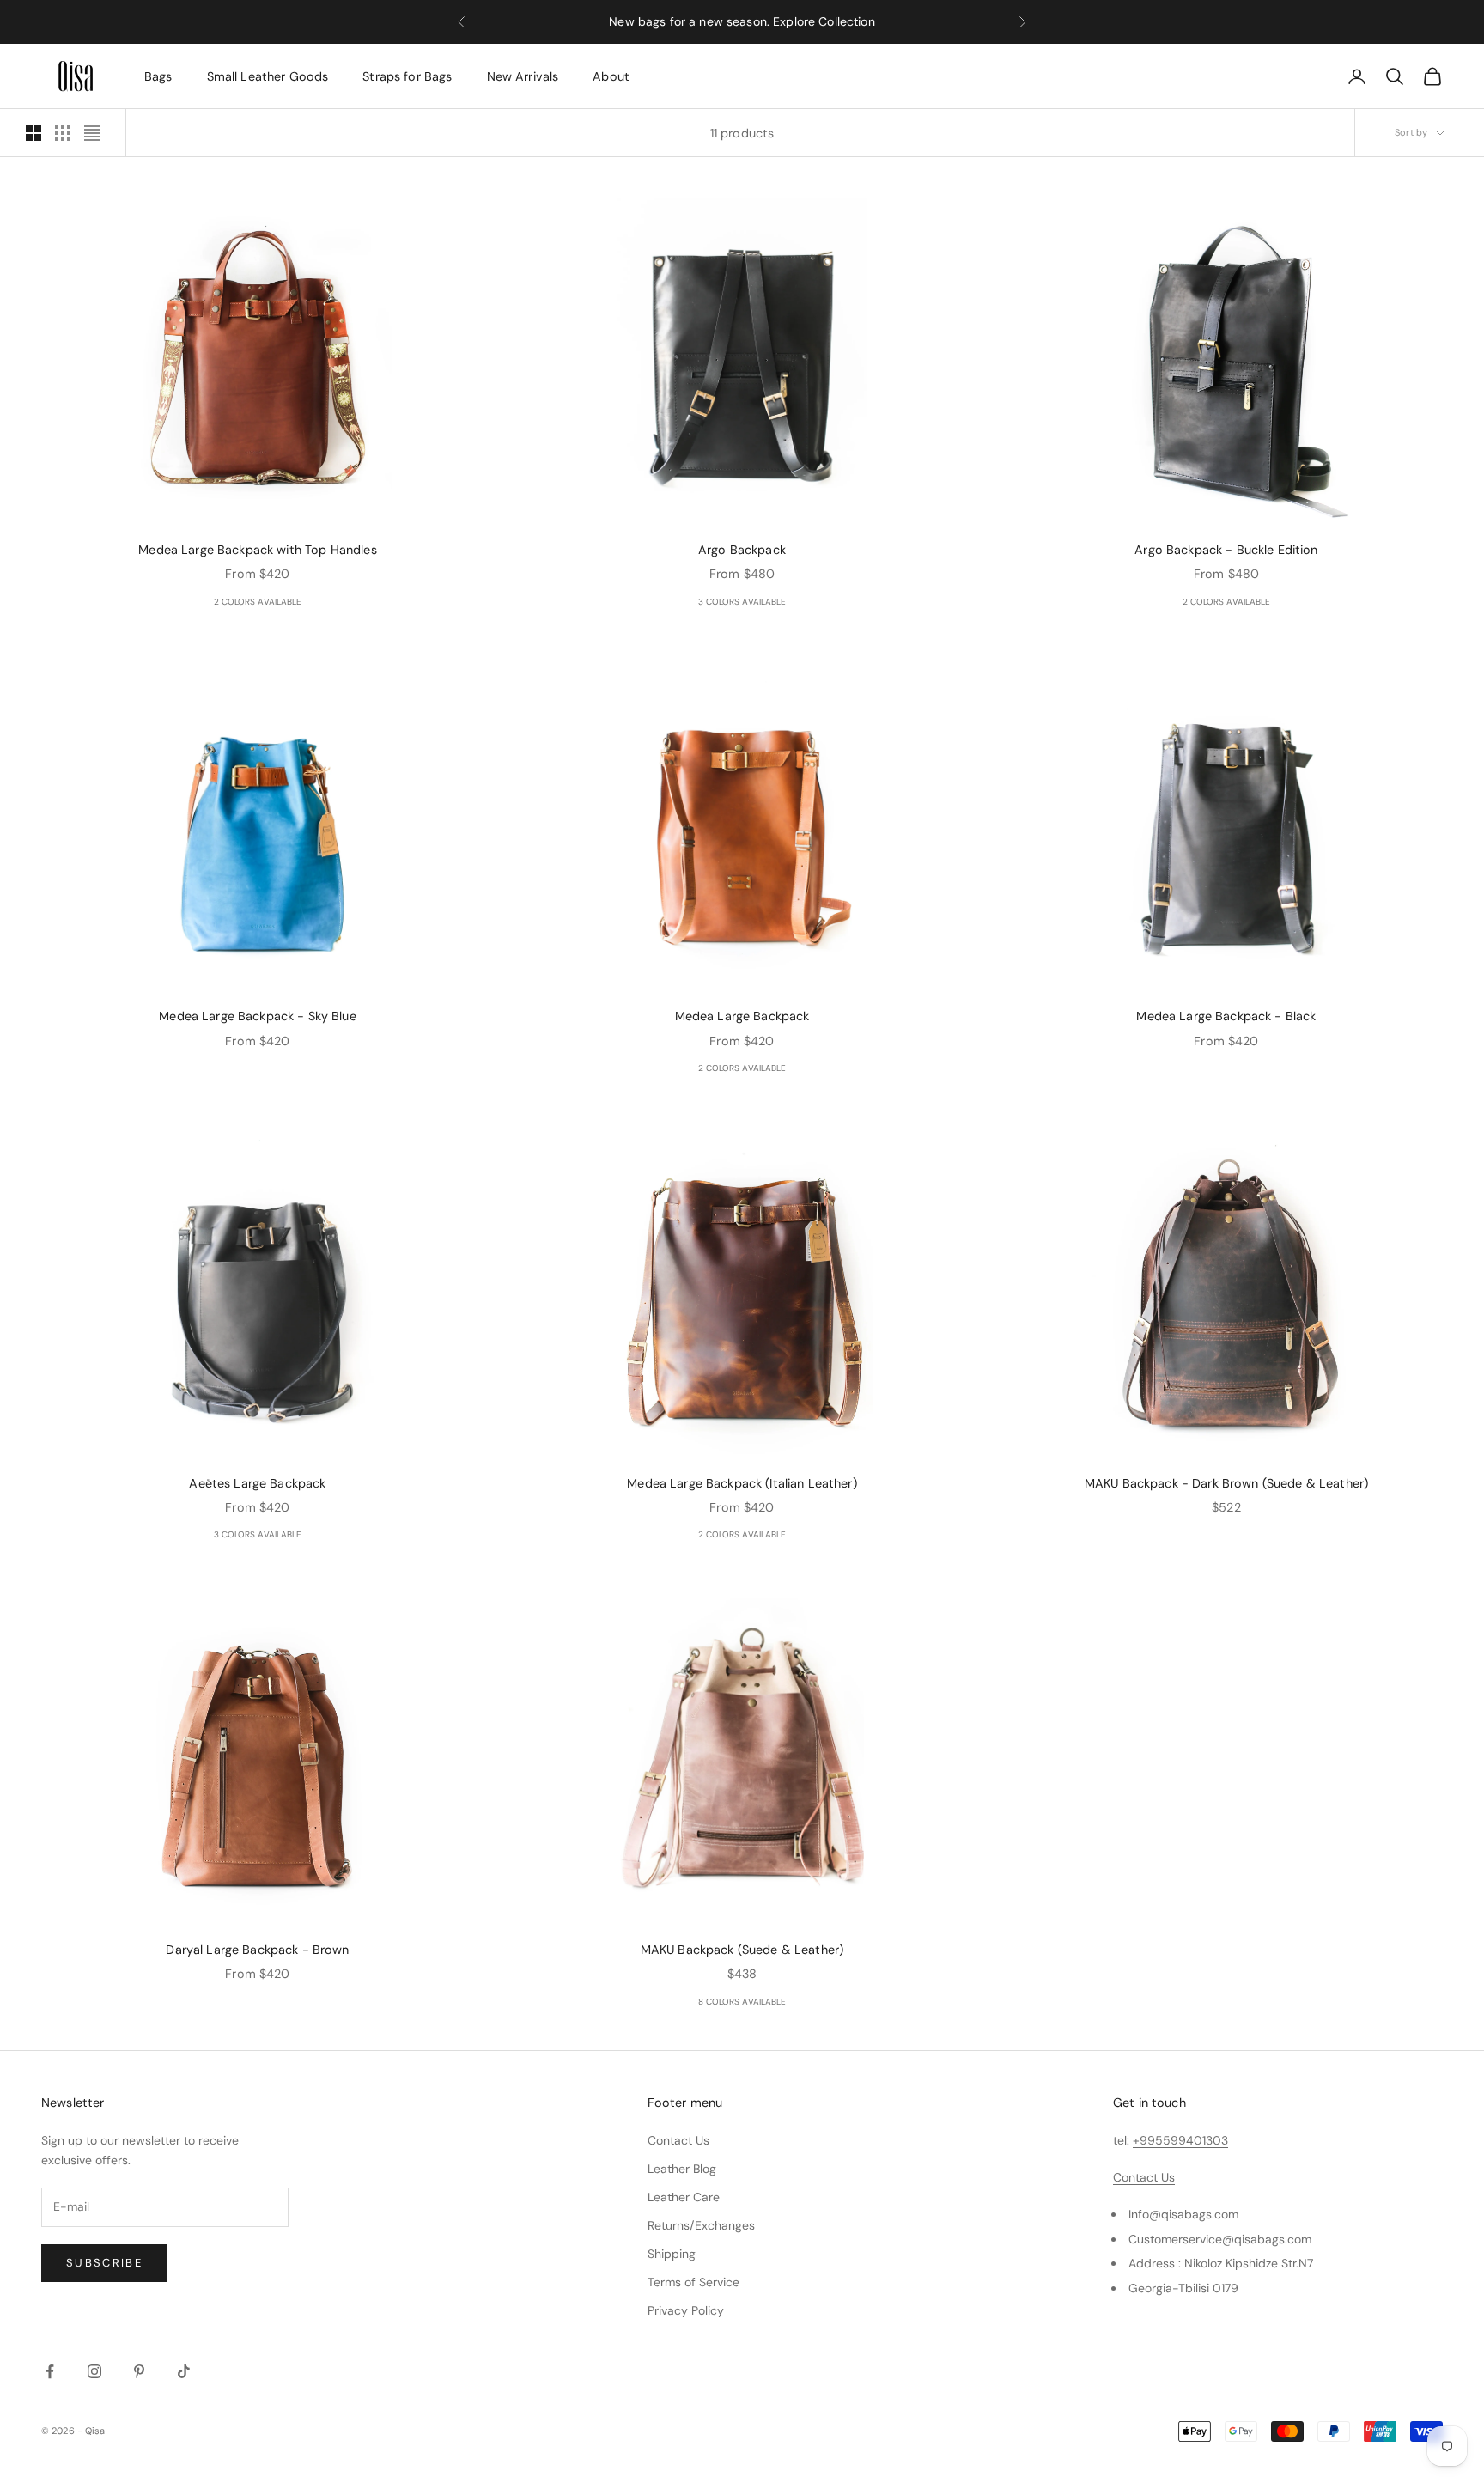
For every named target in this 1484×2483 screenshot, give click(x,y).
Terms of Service (693, 2282)
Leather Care (684, 2197)
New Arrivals (523, 76)
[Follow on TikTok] (184, 2371)
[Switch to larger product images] (33, 133)
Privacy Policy (686, 2310)
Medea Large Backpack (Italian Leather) (742, 1483)
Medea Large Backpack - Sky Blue (257, 1016)
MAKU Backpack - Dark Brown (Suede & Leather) (1226, 1483)
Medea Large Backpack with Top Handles (257, 550)
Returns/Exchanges (701, 2225)
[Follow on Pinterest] (139, 2371)
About (611, 76)
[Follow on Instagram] (94, 2371)
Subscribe (104, 2263)
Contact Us (678, 2140)
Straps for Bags (407, 76)
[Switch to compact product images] (92, 133)
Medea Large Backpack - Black (1226, 1016)
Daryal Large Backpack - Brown (257, 1950)
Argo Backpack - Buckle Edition (1226, 550)
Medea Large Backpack (742, 1016)
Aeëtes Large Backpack (257, 1483)
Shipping (672, 2254)
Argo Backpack (742, 550)
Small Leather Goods (268, 76)
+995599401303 (1180, 2140)
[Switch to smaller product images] (63, 133)
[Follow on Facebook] (50, 2371)
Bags (158, 76)
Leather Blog (682, 2169)
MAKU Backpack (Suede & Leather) (742, 1950)
